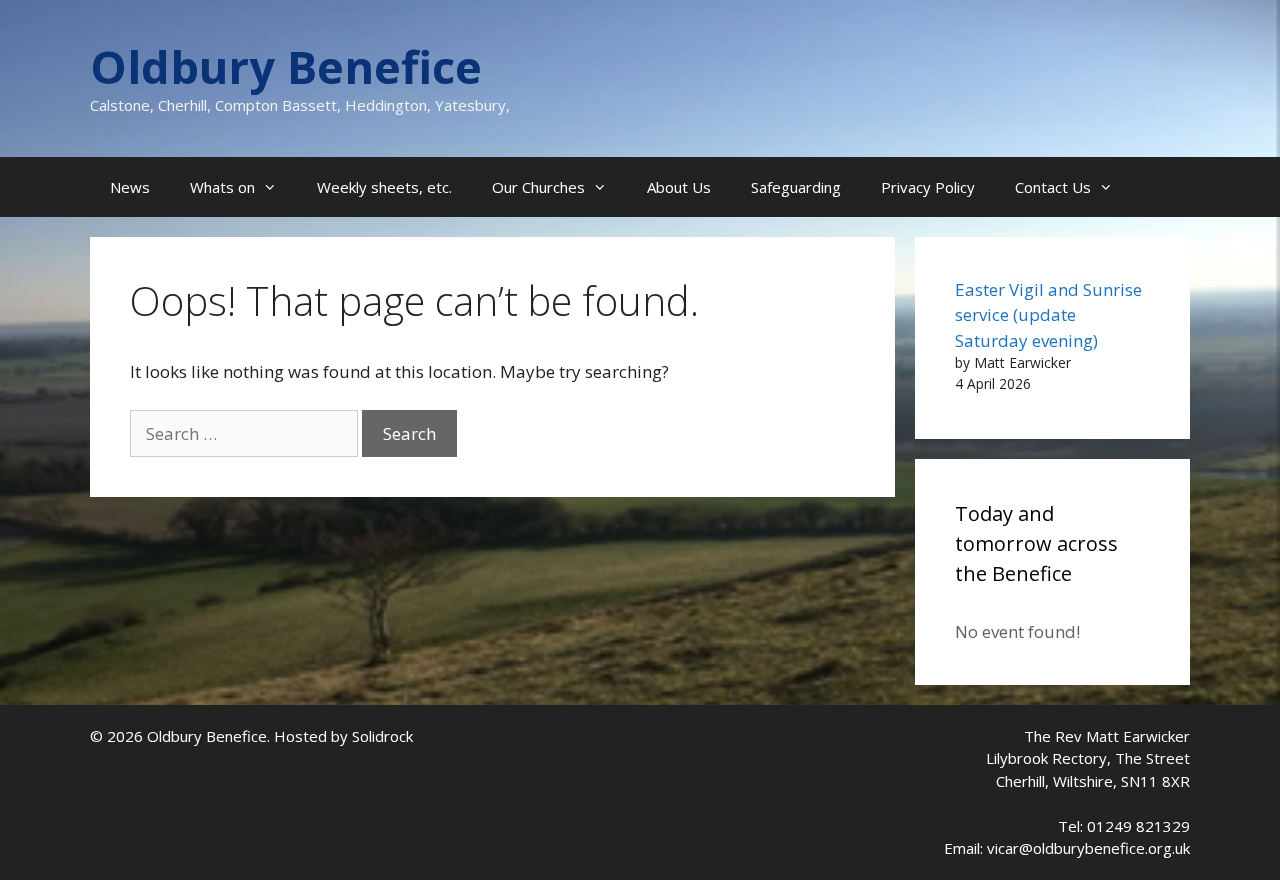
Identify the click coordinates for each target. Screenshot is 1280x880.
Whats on (222, 187)
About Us (679, 187)
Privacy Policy (928, 187)
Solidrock (382, 736)
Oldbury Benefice (286, 66)
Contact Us (1053, 187)
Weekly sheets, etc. (384, 187)
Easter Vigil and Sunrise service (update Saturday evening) (1048, 315)
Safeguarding (796, 187)
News (130, 187)
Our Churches (538, 187)
